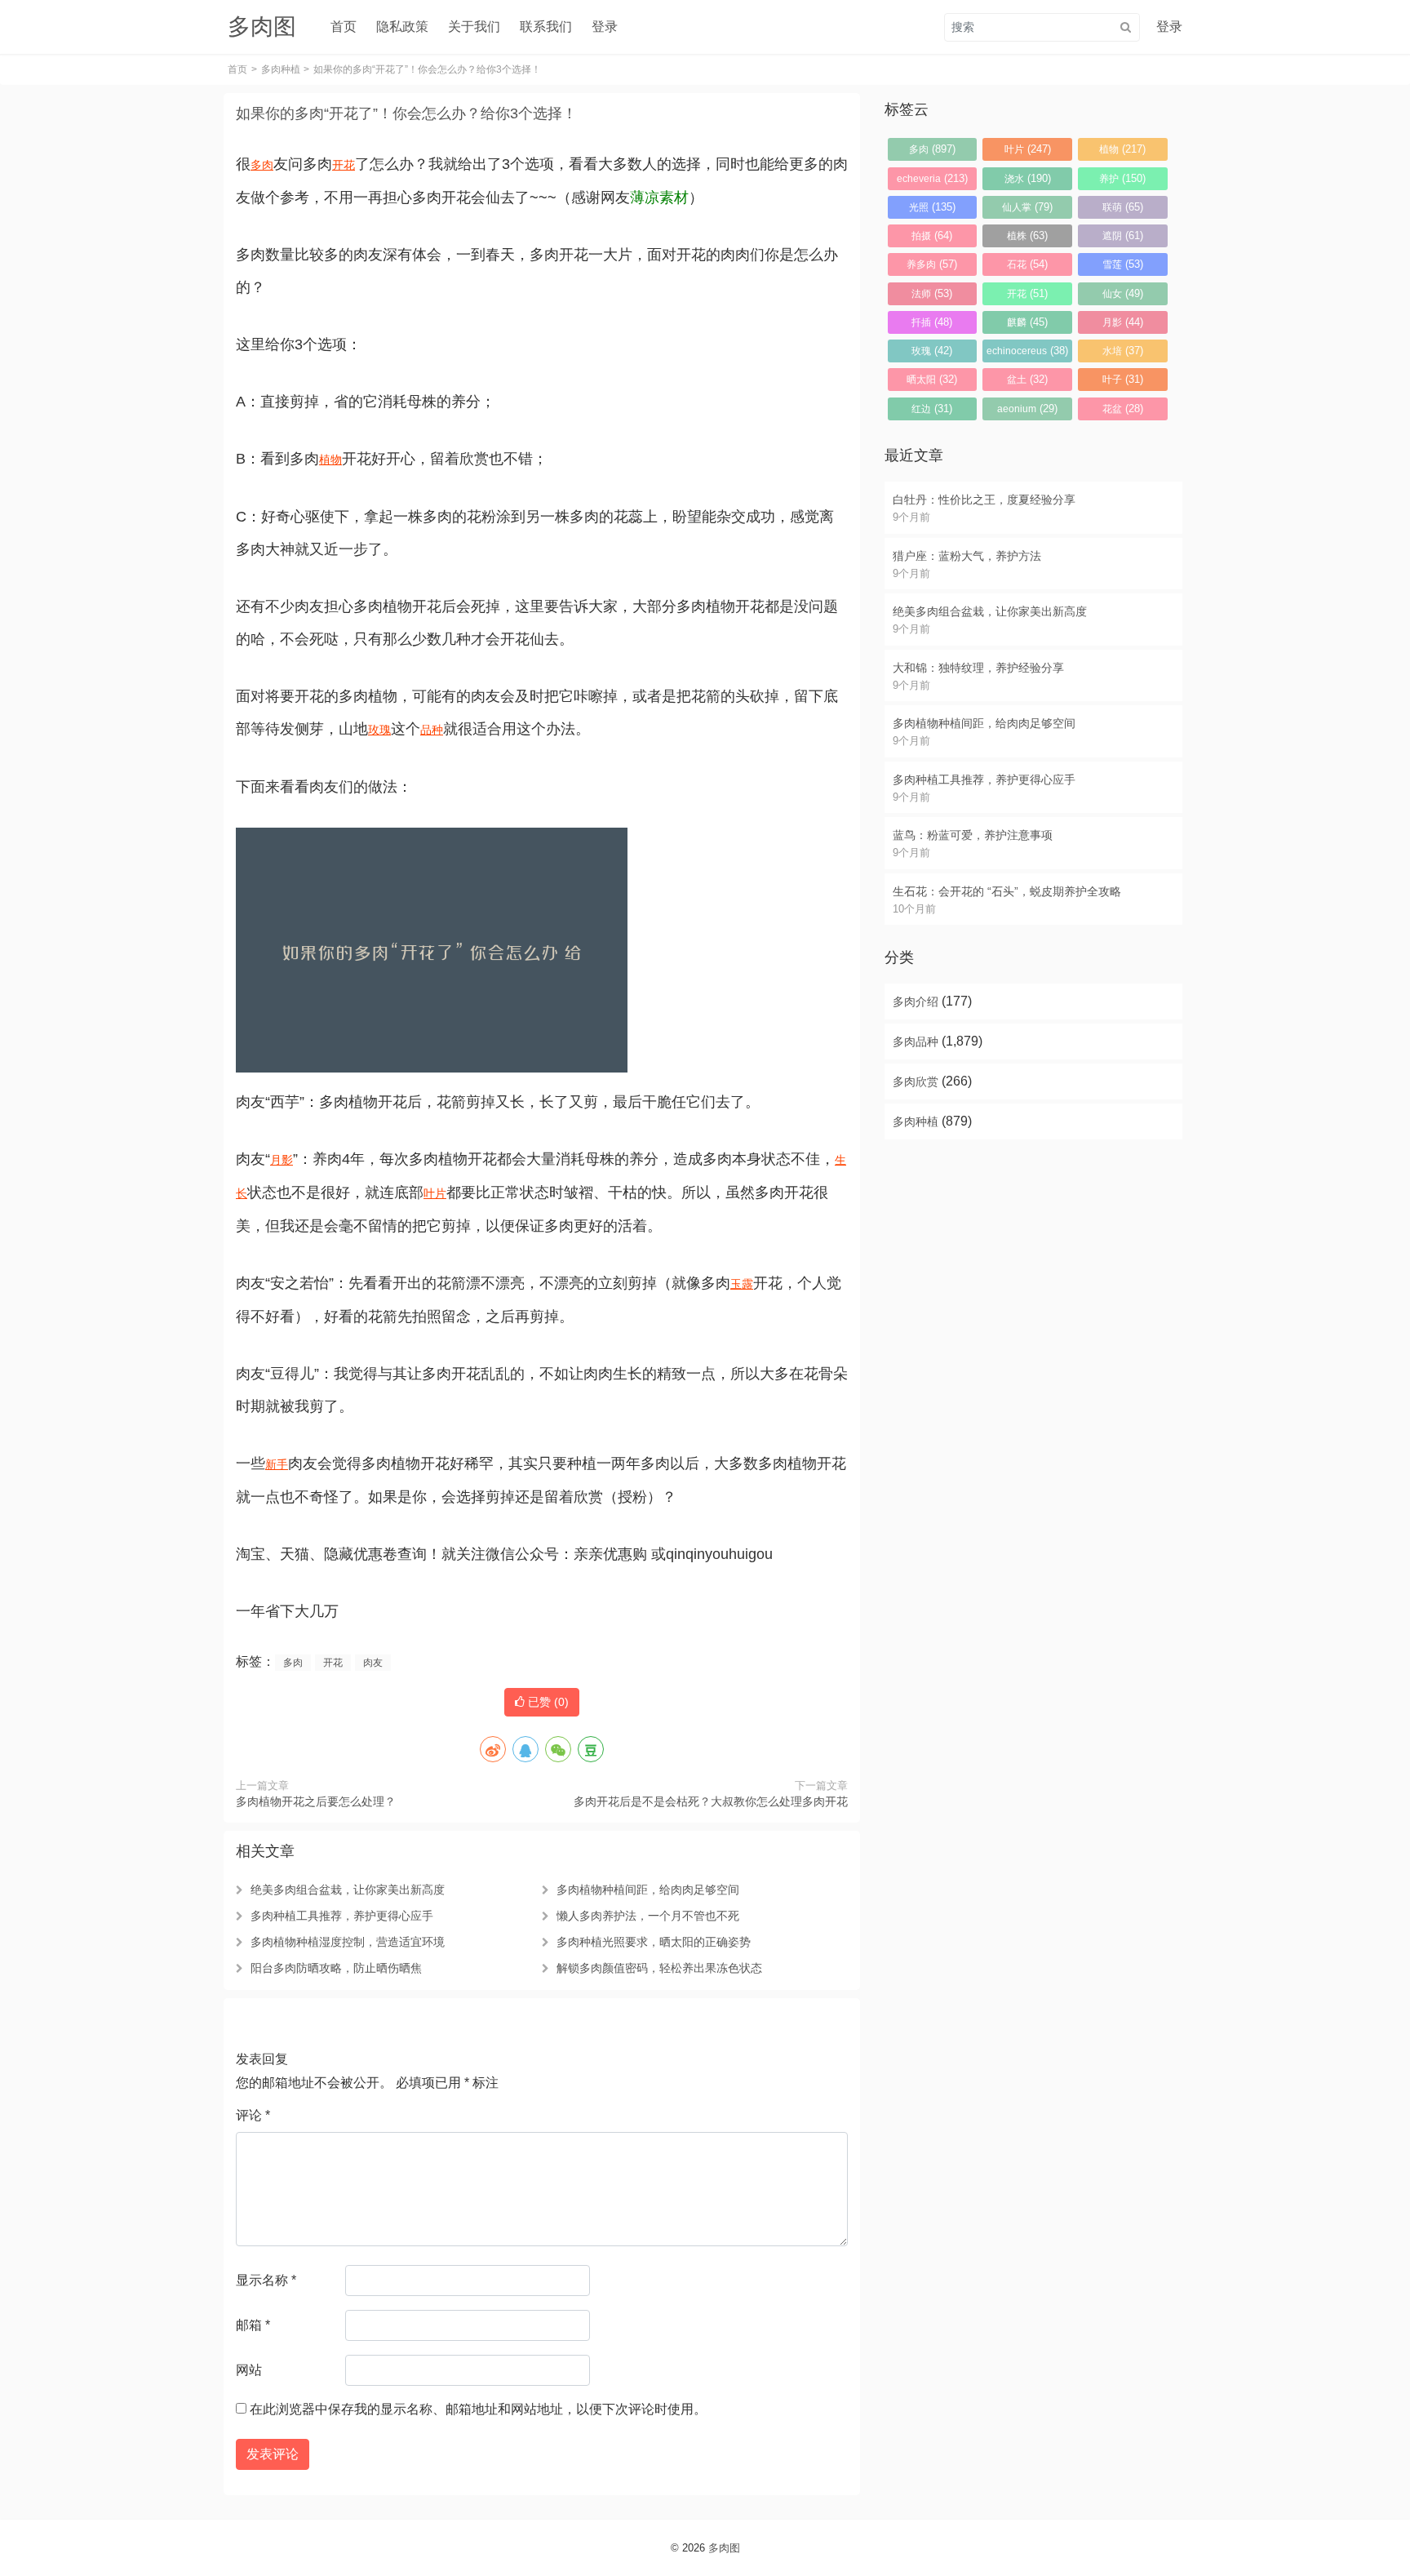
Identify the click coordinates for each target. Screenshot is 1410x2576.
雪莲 (1123, 264)
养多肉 (932, 264)
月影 (282, 1160)
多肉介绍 (916, 1002)
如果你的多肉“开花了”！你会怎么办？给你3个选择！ (406, 113)
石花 (1027, 264)
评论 (253, 2115)
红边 (932, 409)
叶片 (435, 1193)
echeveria (932, 178)
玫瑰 (379, 730)
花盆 (1123, 409)
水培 (1123, 351)
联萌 (1123, 207)
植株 (1027, 235)
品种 (432, 730)
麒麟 (1027, 322)
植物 (330, 460)
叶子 (1123, 379)
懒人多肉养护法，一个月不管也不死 (648, 1916)
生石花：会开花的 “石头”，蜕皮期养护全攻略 (1007, 891)
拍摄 (932, 235)
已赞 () (547, 1702)
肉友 (373, 1663)
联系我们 (546, 27)
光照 (932, 207)
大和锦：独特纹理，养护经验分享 (978, 668)
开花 (344, 165)
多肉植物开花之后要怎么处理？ (316, 1801)
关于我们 (474, 27)
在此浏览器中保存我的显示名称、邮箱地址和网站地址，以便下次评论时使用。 (478, 2409)
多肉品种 (916, 1042)
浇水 (1028, 178)
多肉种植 (281, 69)
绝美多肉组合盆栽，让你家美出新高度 (348, 1890)
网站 (249, 2370)
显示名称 (266, 2280)
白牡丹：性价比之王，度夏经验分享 (984, 500)
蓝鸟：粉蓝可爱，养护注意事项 (973, 835)
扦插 (932, 322)
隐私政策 (402, 27)
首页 (344, 27)
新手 (277, 1464)
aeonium (1027, 409)
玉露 (742, 1284)
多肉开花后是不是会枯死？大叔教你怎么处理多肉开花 (711, 1801)
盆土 (1027, 379)
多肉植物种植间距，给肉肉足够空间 (648, 1890)
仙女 (1123, 293)
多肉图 (724, 2548)
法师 (932, 293)
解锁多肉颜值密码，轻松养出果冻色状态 (659, 1968)
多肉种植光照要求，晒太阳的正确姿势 (654, 1942)
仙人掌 (1027, 207)
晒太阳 (932, 379)
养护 (1122, 178)
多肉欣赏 (916, 1081)
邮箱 (253, 2325)
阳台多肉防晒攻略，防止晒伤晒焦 (336, 1968)
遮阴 (1123, 235)
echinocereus (1027, 351)
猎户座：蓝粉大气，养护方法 (967, 556)
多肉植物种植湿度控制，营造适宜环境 (348, 1942)
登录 (605, 27)
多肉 (262, 165)
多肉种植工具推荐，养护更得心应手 (342, 1916)
